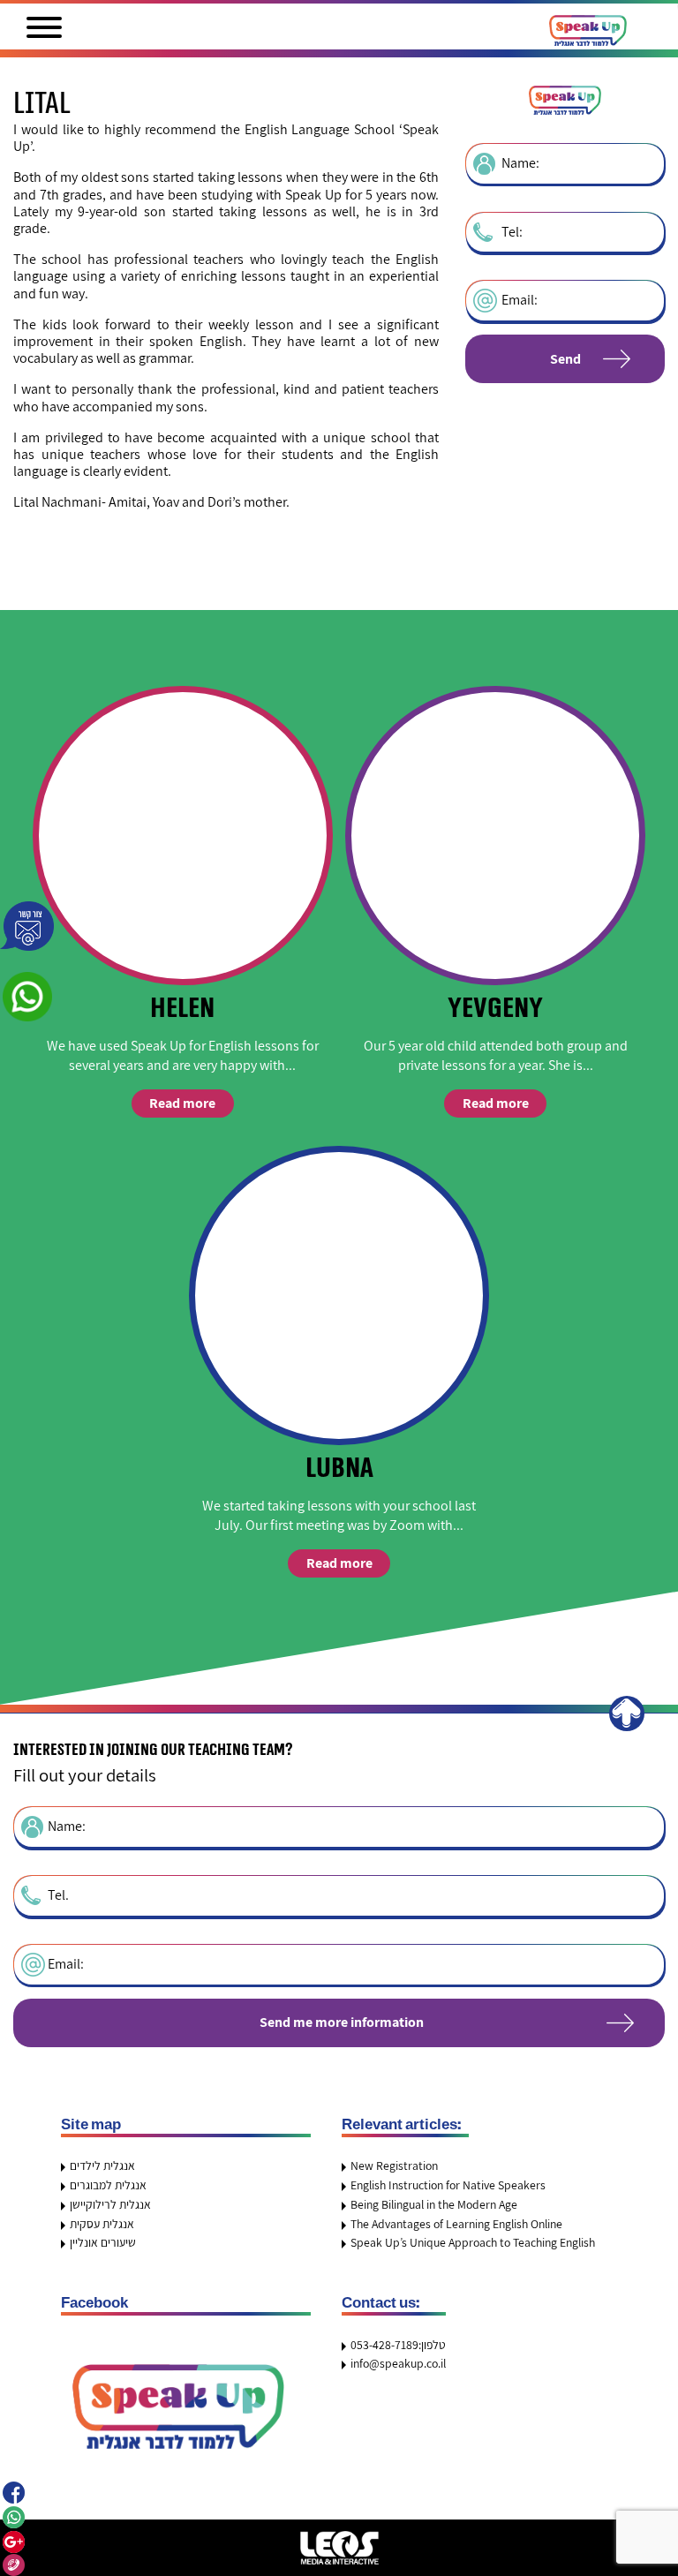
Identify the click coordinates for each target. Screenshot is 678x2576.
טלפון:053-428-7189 (398, 2345)
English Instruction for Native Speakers (448, 2185)
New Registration (394, 2165)
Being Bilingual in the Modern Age (434, 2204)
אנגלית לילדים (102, 2165)
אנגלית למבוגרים (108, 2185)
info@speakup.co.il (398, 2363)
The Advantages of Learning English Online (456, 2224)
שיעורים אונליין (103, 2242)
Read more (182, 1103)
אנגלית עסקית (102, 2224)
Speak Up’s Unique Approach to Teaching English (473, 2242)
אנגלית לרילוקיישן (110, 2204)
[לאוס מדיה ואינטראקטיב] (339, 2548)
